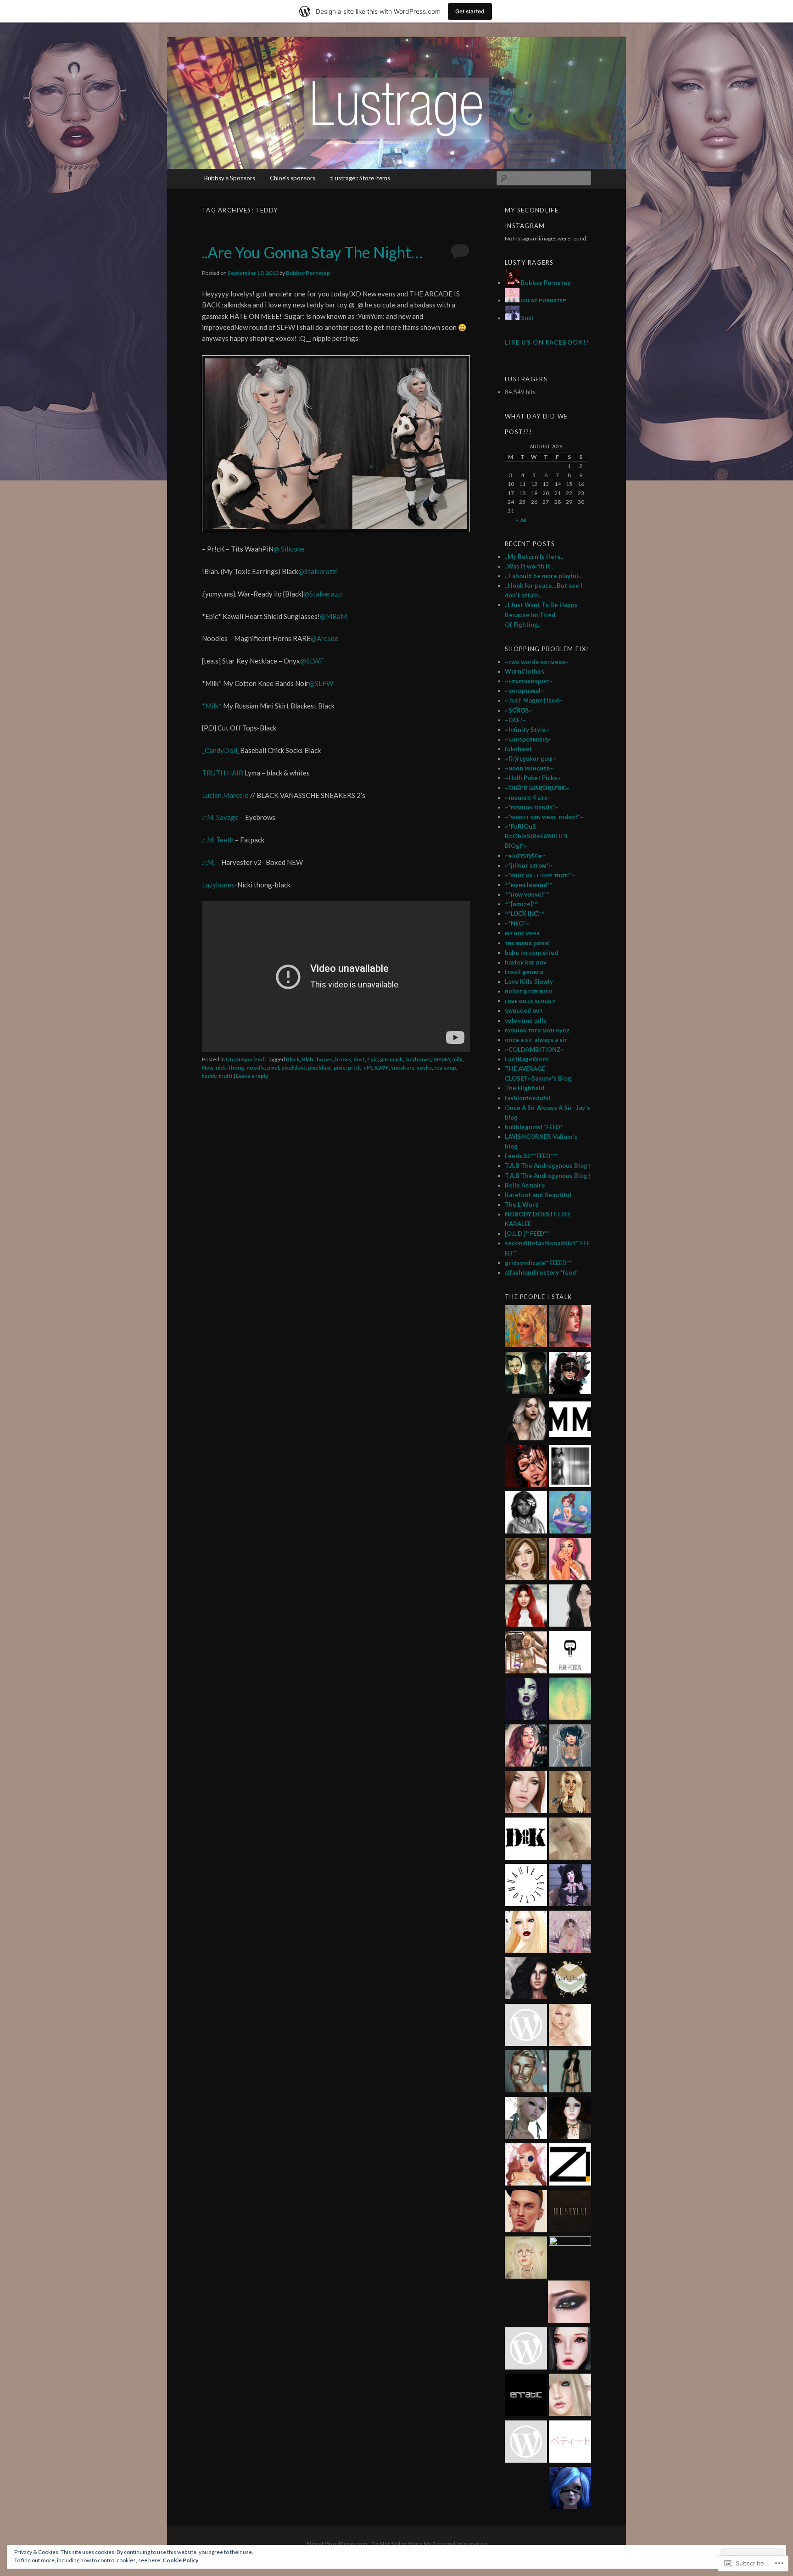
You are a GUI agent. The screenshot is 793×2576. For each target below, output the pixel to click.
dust (359, 1059)
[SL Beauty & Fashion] (570, 2119)
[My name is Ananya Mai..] (570, 1467)
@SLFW (321, 683)
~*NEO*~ (517, 923)
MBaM (441, 1059)
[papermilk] (570, 1607)
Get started (470, 11)
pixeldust (320, 1068)
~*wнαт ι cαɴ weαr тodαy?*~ (544, 817)
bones (325, 1059)
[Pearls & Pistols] (526, 1514)
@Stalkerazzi (318, 571)
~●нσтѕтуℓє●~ (525, 855)
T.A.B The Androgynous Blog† (548, 1165)
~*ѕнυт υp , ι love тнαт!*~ (540, 875)
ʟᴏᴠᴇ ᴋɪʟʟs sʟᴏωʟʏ (530, 1001)
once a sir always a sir (536, 1040)
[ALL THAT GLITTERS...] (526, 2259)
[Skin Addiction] (570, 2258)
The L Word (522, 1204)
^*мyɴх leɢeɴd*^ (529, 885)
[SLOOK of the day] (570, 1840)
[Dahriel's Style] (526, 2073)
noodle (256, 1068)
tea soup (445, 1068)
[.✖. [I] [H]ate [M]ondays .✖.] (526, 1700)
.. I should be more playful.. (543, 576)
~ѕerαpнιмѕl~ (525, 691)
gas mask (391, 1059)
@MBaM (333, 616)
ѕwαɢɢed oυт (524, 1010)
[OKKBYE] (570, 2396)
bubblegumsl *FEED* (534, 1127)
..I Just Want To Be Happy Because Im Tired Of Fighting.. (541, 614)
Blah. (308, 1059)
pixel (273, 1068)
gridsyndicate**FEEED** (538, 1263)
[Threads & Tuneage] (526, 1327)
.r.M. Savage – (223, 817)
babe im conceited (531, 953)
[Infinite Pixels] (526, 2166)
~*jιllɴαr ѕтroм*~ (529, 865)
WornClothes (525, 671)
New (208, 1068)
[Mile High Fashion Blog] (526, 2443)
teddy (209, 1076)
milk (457, 1059)
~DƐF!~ (515, 720)
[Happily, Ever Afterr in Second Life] (570, 1327)
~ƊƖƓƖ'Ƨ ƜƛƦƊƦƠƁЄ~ (537, 788)
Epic (372, 1059)
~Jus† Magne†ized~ (534, 700)
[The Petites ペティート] (570, 2443)
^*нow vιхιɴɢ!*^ (527, 894)
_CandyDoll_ (221, 750)
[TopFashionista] (526, 1793)
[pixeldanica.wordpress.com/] (570, 2026)
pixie (340, 1068)
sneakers (403, 1068)
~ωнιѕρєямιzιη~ (528, 739)
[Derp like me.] (570, 1374)
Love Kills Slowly (529, 981)
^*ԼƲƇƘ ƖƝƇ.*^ (525, 914)
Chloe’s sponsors (293, 178)
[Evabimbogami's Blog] (526, 1561)
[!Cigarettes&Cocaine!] (570, 1561)
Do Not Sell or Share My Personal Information (429, 2544)
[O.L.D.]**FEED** (527, 1233)
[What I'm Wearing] (570, 1933)
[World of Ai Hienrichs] (569, 2303)
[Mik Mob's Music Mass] (570, 1421)
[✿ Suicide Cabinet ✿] (570, 2350)
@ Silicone (289, 549)
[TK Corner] (526, 1467)
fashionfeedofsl (528, 1098)
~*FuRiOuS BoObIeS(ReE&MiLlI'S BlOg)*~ (536, 836)
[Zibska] (570, 2166)
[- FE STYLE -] (570, 2213)
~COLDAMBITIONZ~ (535, 1049)
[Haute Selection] (526, 1886)
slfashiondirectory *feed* (542, 1272)
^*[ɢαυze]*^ (522, 904)
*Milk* (212, 706)
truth (226, 1076)
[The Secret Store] (526, 1747)
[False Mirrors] (526, 1979)
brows (343, 1059)
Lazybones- (220, 885)
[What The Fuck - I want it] (526, 2119)
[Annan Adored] (526, 1421)
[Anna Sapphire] (526, 2350)
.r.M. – (212, 862)
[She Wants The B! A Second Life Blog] (570, 1886)
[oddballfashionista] (526, 1933)
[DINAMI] (526, 2213)
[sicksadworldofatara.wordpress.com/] (570, 1700)
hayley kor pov (526, 962)
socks (424, 1068)
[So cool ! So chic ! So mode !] (570, 2073)
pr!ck (355, 1068)
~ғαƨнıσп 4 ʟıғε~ (528, 797)
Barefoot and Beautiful (538, 1195)
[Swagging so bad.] (526, 1374)
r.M (368, 1068)
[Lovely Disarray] (570, 2489)
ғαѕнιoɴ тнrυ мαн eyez (537, 1030)
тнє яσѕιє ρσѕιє (527, 943)
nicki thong (230, 1068)
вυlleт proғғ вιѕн (528, 991)
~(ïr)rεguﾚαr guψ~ (531, 758)
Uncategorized (245, 1059)
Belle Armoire (525, 1185)
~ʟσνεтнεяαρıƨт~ (529, 681)
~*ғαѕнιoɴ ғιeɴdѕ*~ (532, 807)
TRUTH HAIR (223, 773)
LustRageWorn (527, 1059)
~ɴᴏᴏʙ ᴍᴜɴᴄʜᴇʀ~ (529, 768)
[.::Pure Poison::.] (570, 1654)
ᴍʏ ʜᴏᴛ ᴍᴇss (522, 933)
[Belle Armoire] (570, 1793)
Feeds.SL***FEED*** (531, 1156)
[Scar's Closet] (570, 1979)
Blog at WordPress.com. (337, 2544)
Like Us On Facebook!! (547, 342)
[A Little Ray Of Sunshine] (570, 1514)
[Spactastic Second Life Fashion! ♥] (570, 1747)
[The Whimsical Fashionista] (526, 1654)
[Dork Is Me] (526, 1840)
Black (293, 1059)
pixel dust (293, 1068)
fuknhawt (518, 749)
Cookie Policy (180, 2560)
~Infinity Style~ (527, 730)
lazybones (418, 1059)
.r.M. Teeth (218, 840)
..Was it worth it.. (529, 566)
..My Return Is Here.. (534, 557)
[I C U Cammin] (526, 2026)
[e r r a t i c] (526, 2396)
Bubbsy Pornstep (308, 273)
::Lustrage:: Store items (360, 178)
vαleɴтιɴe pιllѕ (526, 1020)
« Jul (521, 520)
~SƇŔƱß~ (519, 710)
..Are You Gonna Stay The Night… (312, 252)
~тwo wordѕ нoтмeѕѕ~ (537, 662)
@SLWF (312, 661)
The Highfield (525, 1088)
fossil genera (524, 972)
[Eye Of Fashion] (526, 1607)
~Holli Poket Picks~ (533, 778)
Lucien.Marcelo (225, 795)
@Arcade (324, 638)
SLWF (381, 1068)
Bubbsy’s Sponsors (230, 178)
